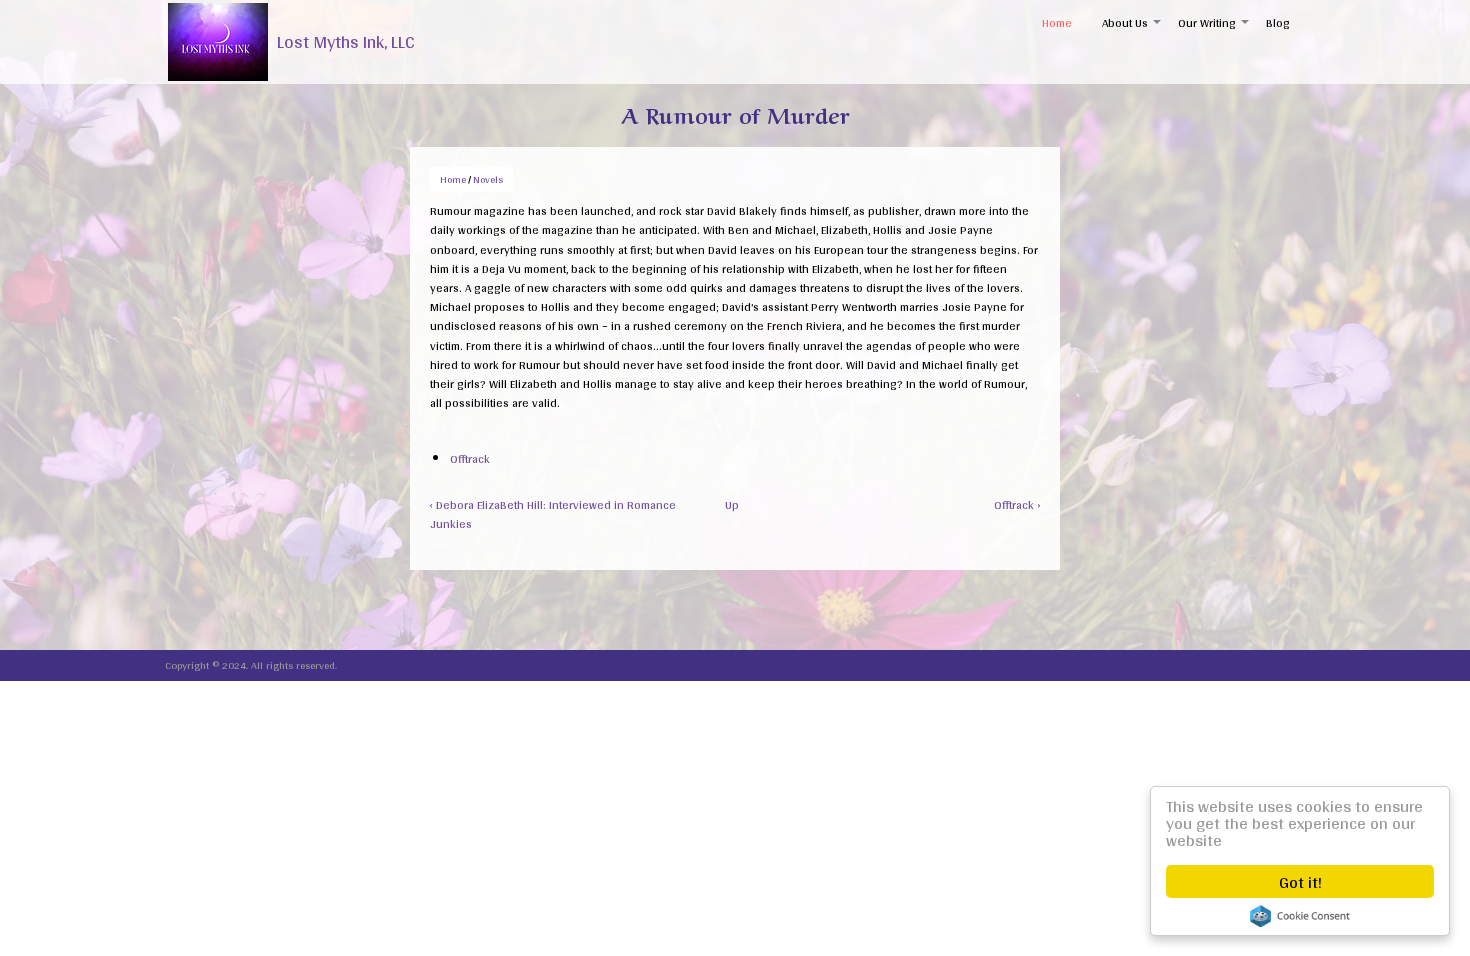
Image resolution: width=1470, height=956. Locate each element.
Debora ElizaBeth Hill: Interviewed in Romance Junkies (553, 514)
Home (1057, 23)
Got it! (1300, 881)
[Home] (218, 42)
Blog (1278, 23)
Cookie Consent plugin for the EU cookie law (1300, 916)
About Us (1132, 29)
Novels (488, 179)
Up (732, 505)
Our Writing (1214, 29)
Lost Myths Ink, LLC (346, 42)
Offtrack (470, 459)
